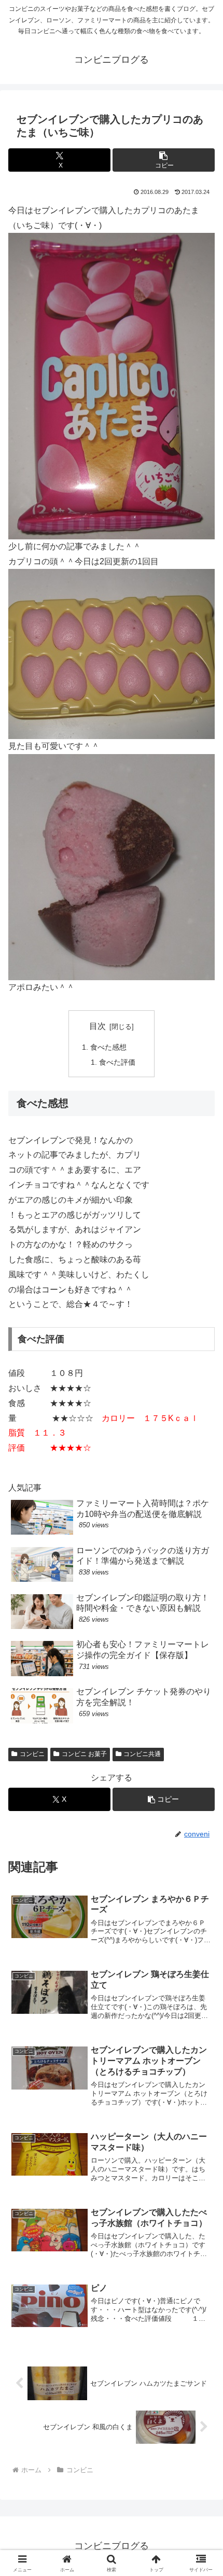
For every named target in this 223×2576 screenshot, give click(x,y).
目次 (97, 1026)
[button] (164, 160)
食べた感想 (108, 1047)
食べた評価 (117, 1062)
